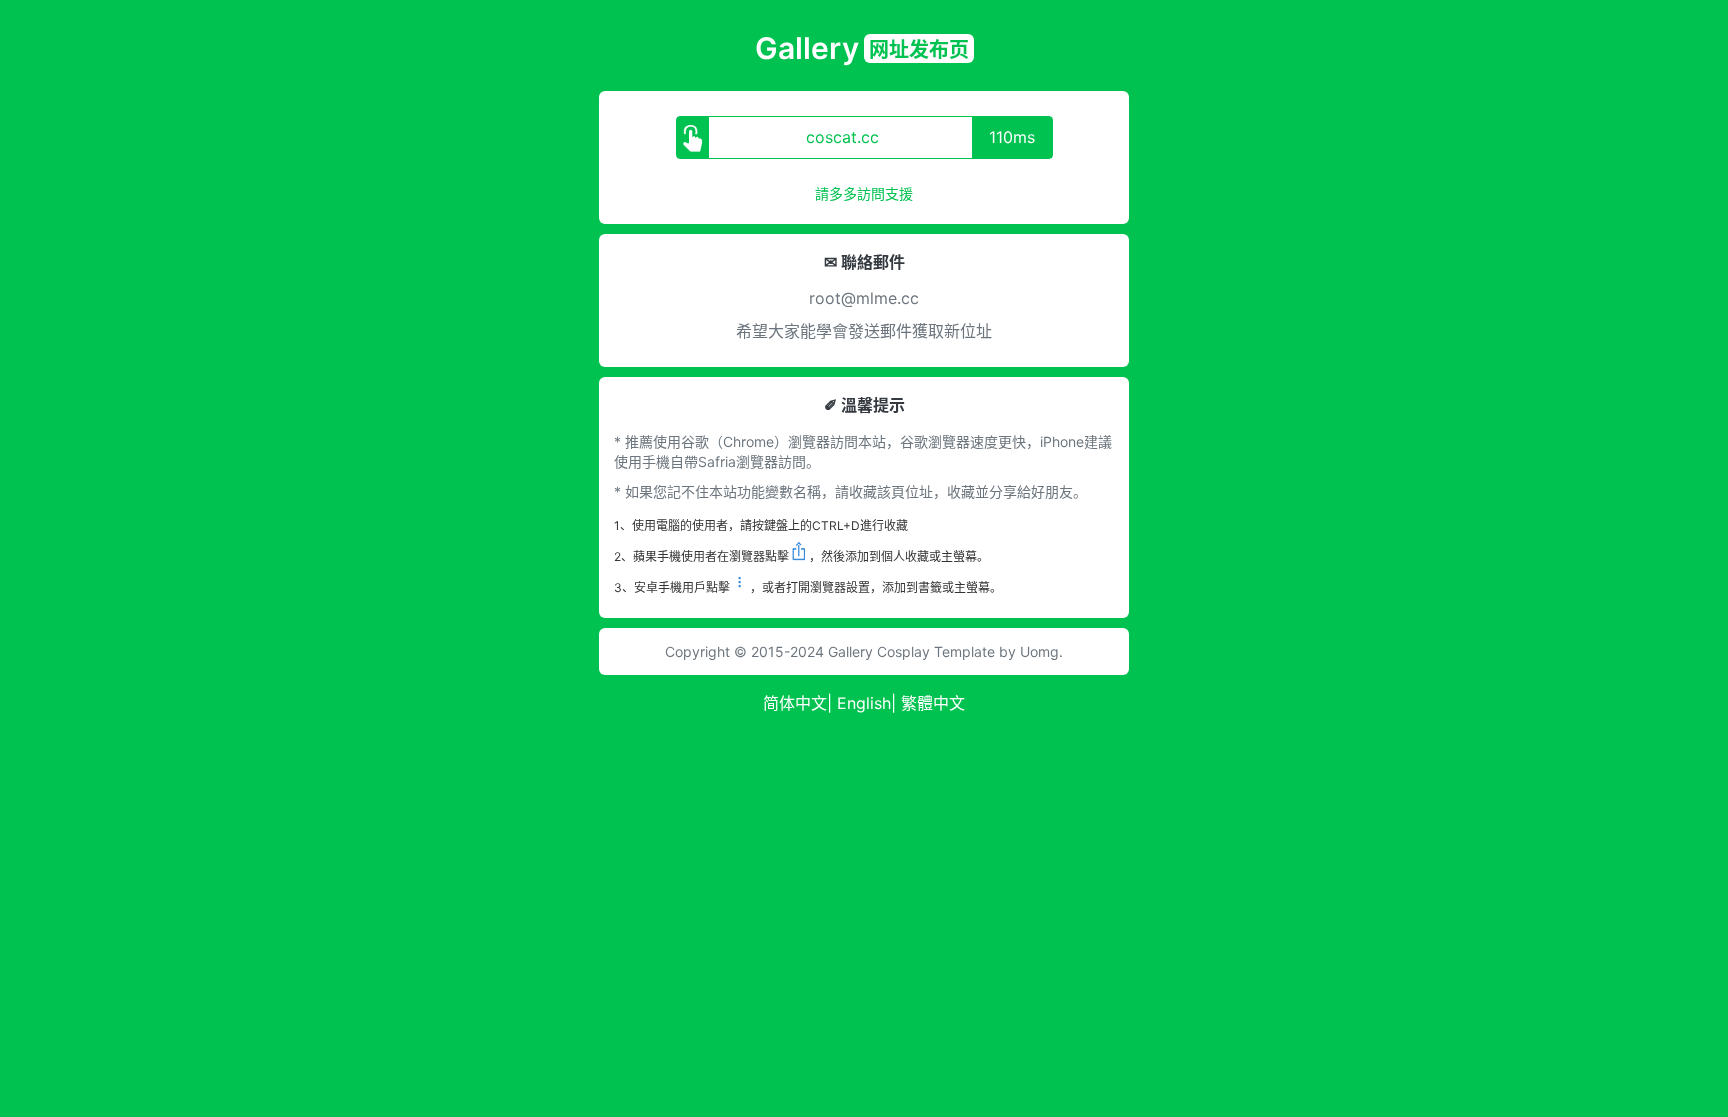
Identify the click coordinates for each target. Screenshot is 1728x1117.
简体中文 (795, 703)
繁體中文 (933, 703)
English (864, 703)
